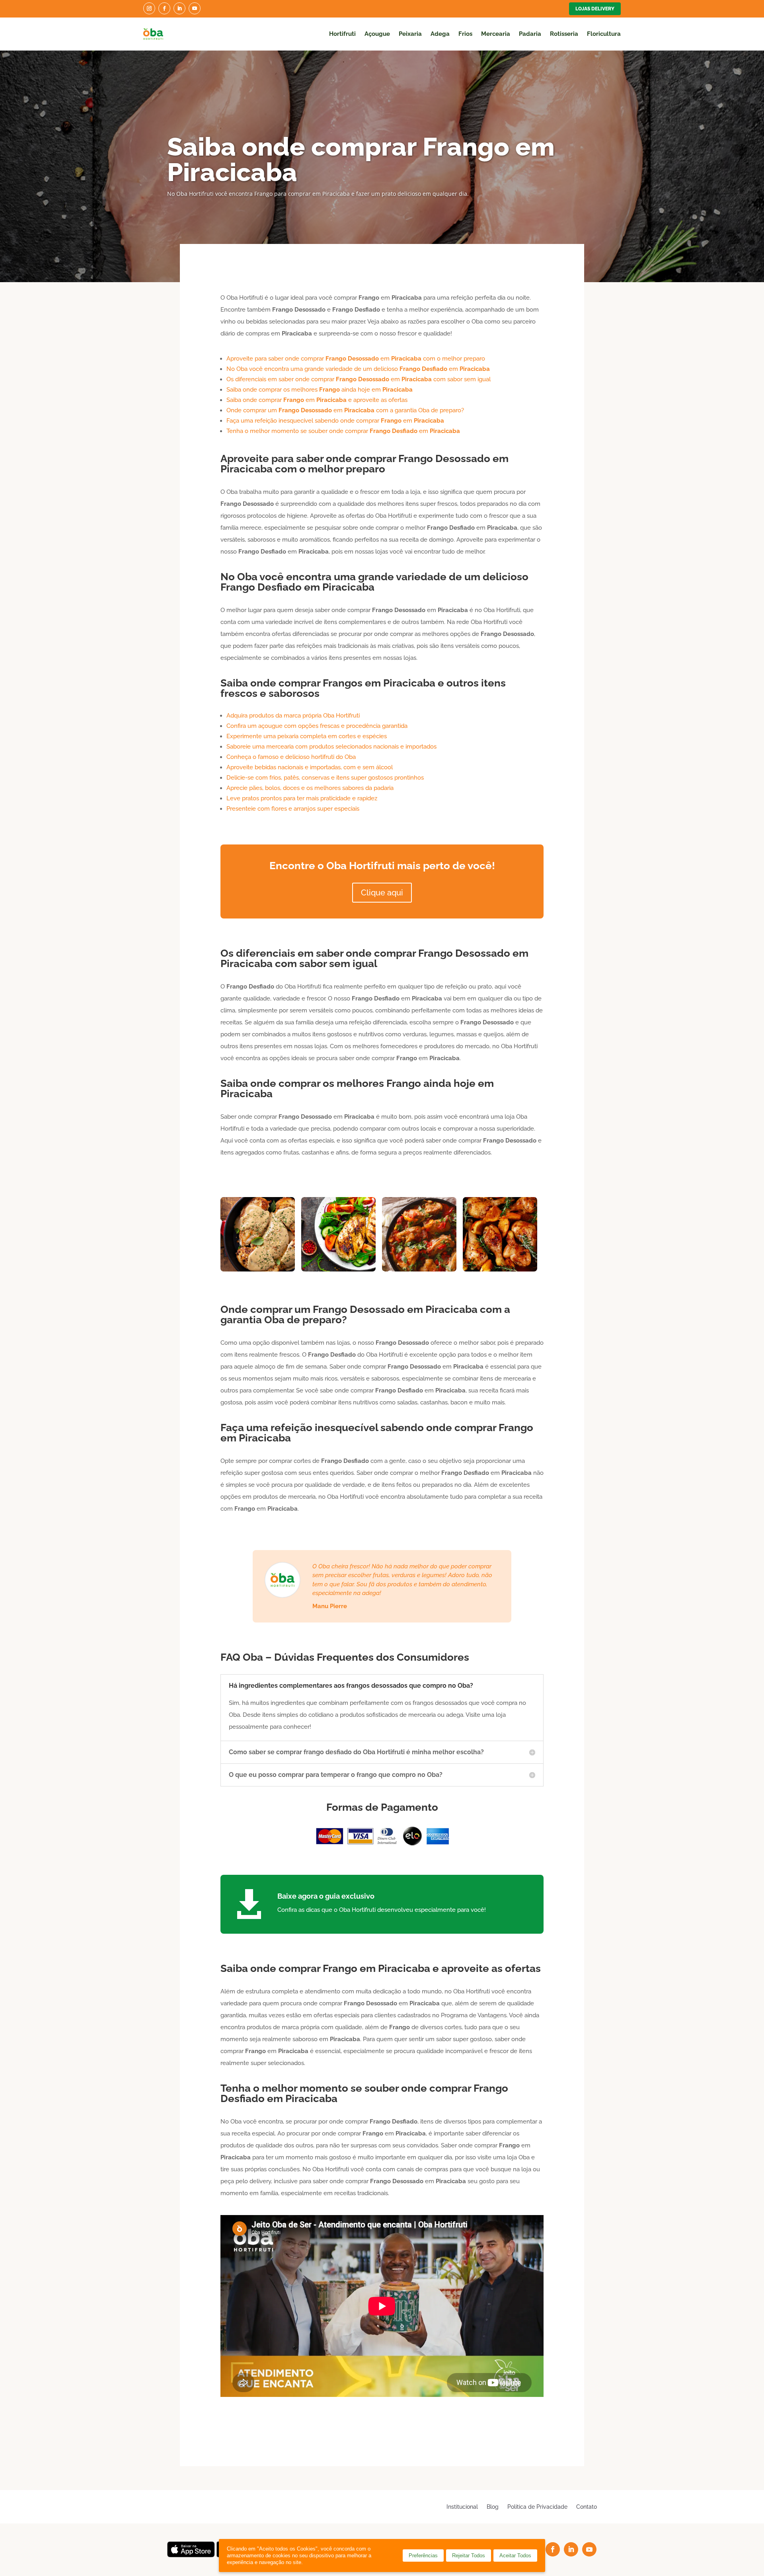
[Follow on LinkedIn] (179, 8)
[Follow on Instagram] (149, 8)
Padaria (530, 34)
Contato (587, 2507)
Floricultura (604, 34)
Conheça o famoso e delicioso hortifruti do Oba (291, 757)
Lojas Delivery (595, 9)
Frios (465, 34)
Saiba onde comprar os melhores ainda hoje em (320, 390)
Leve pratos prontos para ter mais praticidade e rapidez (302, 798)
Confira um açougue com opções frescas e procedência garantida (317, 726)
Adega (440, 34)
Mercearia (496, 34)
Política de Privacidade (537, 2507)
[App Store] (191, 2555)
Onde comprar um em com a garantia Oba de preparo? (345, 410)
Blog (493, 2507)
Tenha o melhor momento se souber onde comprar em (343, 431)
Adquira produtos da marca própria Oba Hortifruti (293, 716)
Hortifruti (342, 34)
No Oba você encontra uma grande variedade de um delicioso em (358, 369)
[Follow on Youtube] (195, 8)
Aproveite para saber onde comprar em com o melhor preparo (356, 359)
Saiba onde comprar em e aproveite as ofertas (317, 400)
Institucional (462, 2507)
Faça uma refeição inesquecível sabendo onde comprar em (335, 421)
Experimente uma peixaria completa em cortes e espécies (307, 736)
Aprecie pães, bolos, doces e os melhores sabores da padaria (310, 788)
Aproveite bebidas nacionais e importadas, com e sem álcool (310, 767)
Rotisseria (564, 34)
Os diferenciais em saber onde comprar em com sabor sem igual (359, 379)
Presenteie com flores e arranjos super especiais (293, 809)
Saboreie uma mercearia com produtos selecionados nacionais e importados (331, 747)
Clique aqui (382, 893)
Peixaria (410, 34)
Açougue (377, 34)
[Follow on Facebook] (164, 8)
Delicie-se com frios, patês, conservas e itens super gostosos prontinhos (325, 778)
